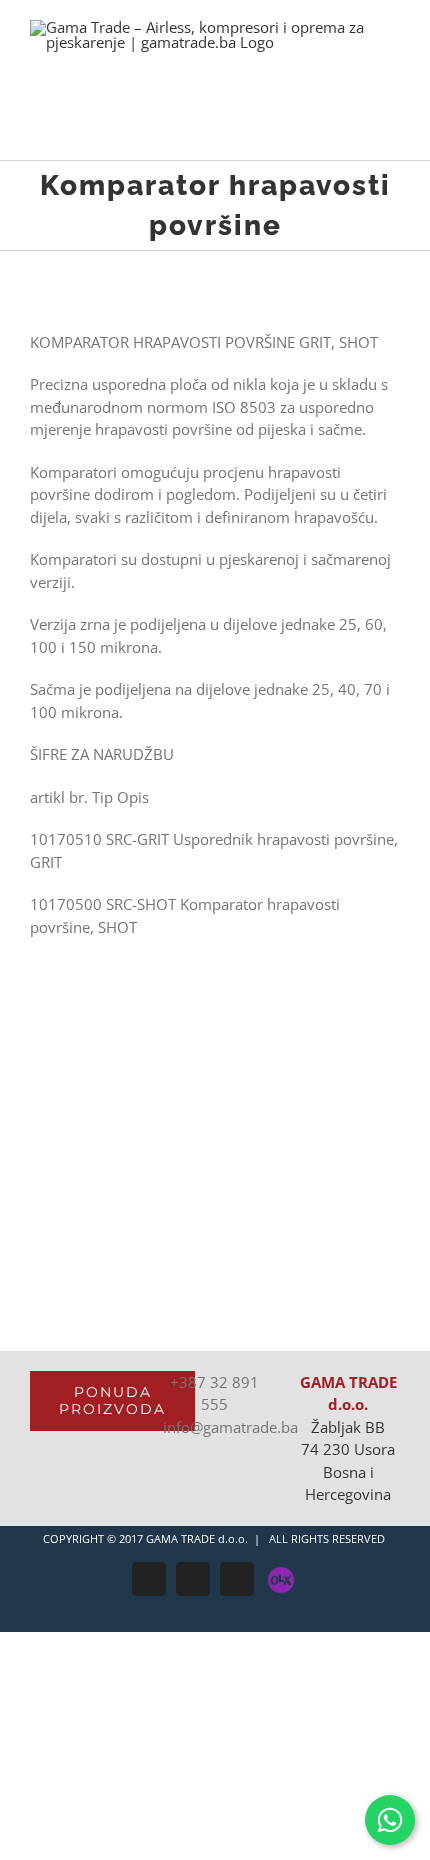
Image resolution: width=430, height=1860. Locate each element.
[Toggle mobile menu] (392, 129)
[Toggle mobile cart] (356, 129)
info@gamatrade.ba (230, 1427)
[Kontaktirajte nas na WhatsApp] (390, 1820)
